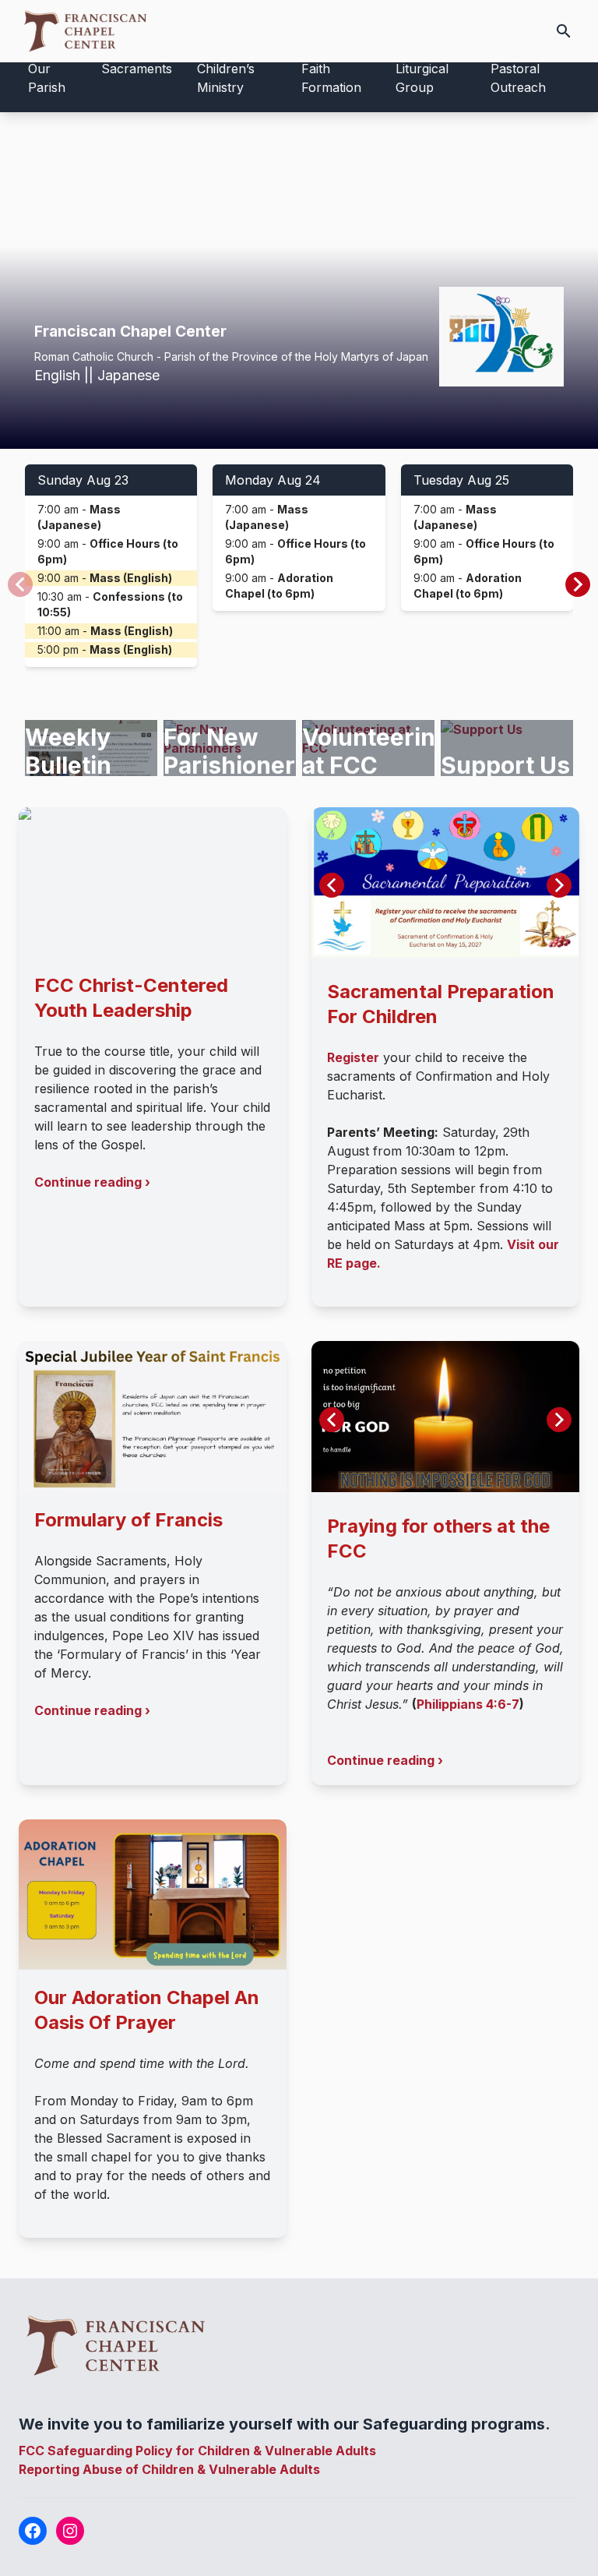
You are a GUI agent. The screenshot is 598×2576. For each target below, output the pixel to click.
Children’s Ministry (226, 78)
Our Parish (47, 78)
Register (353, 1057)
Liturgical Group (422, 78)
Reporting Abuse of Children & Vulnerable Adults (169, 2469)
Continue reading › (92, 1182)
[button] (578, 584)
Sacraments (137, 69)
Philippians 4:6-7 (468, 1704)
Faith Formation (331, 78)
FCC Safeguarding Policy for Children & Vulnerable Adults (197, 2451)
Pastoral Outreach (518, 78)
